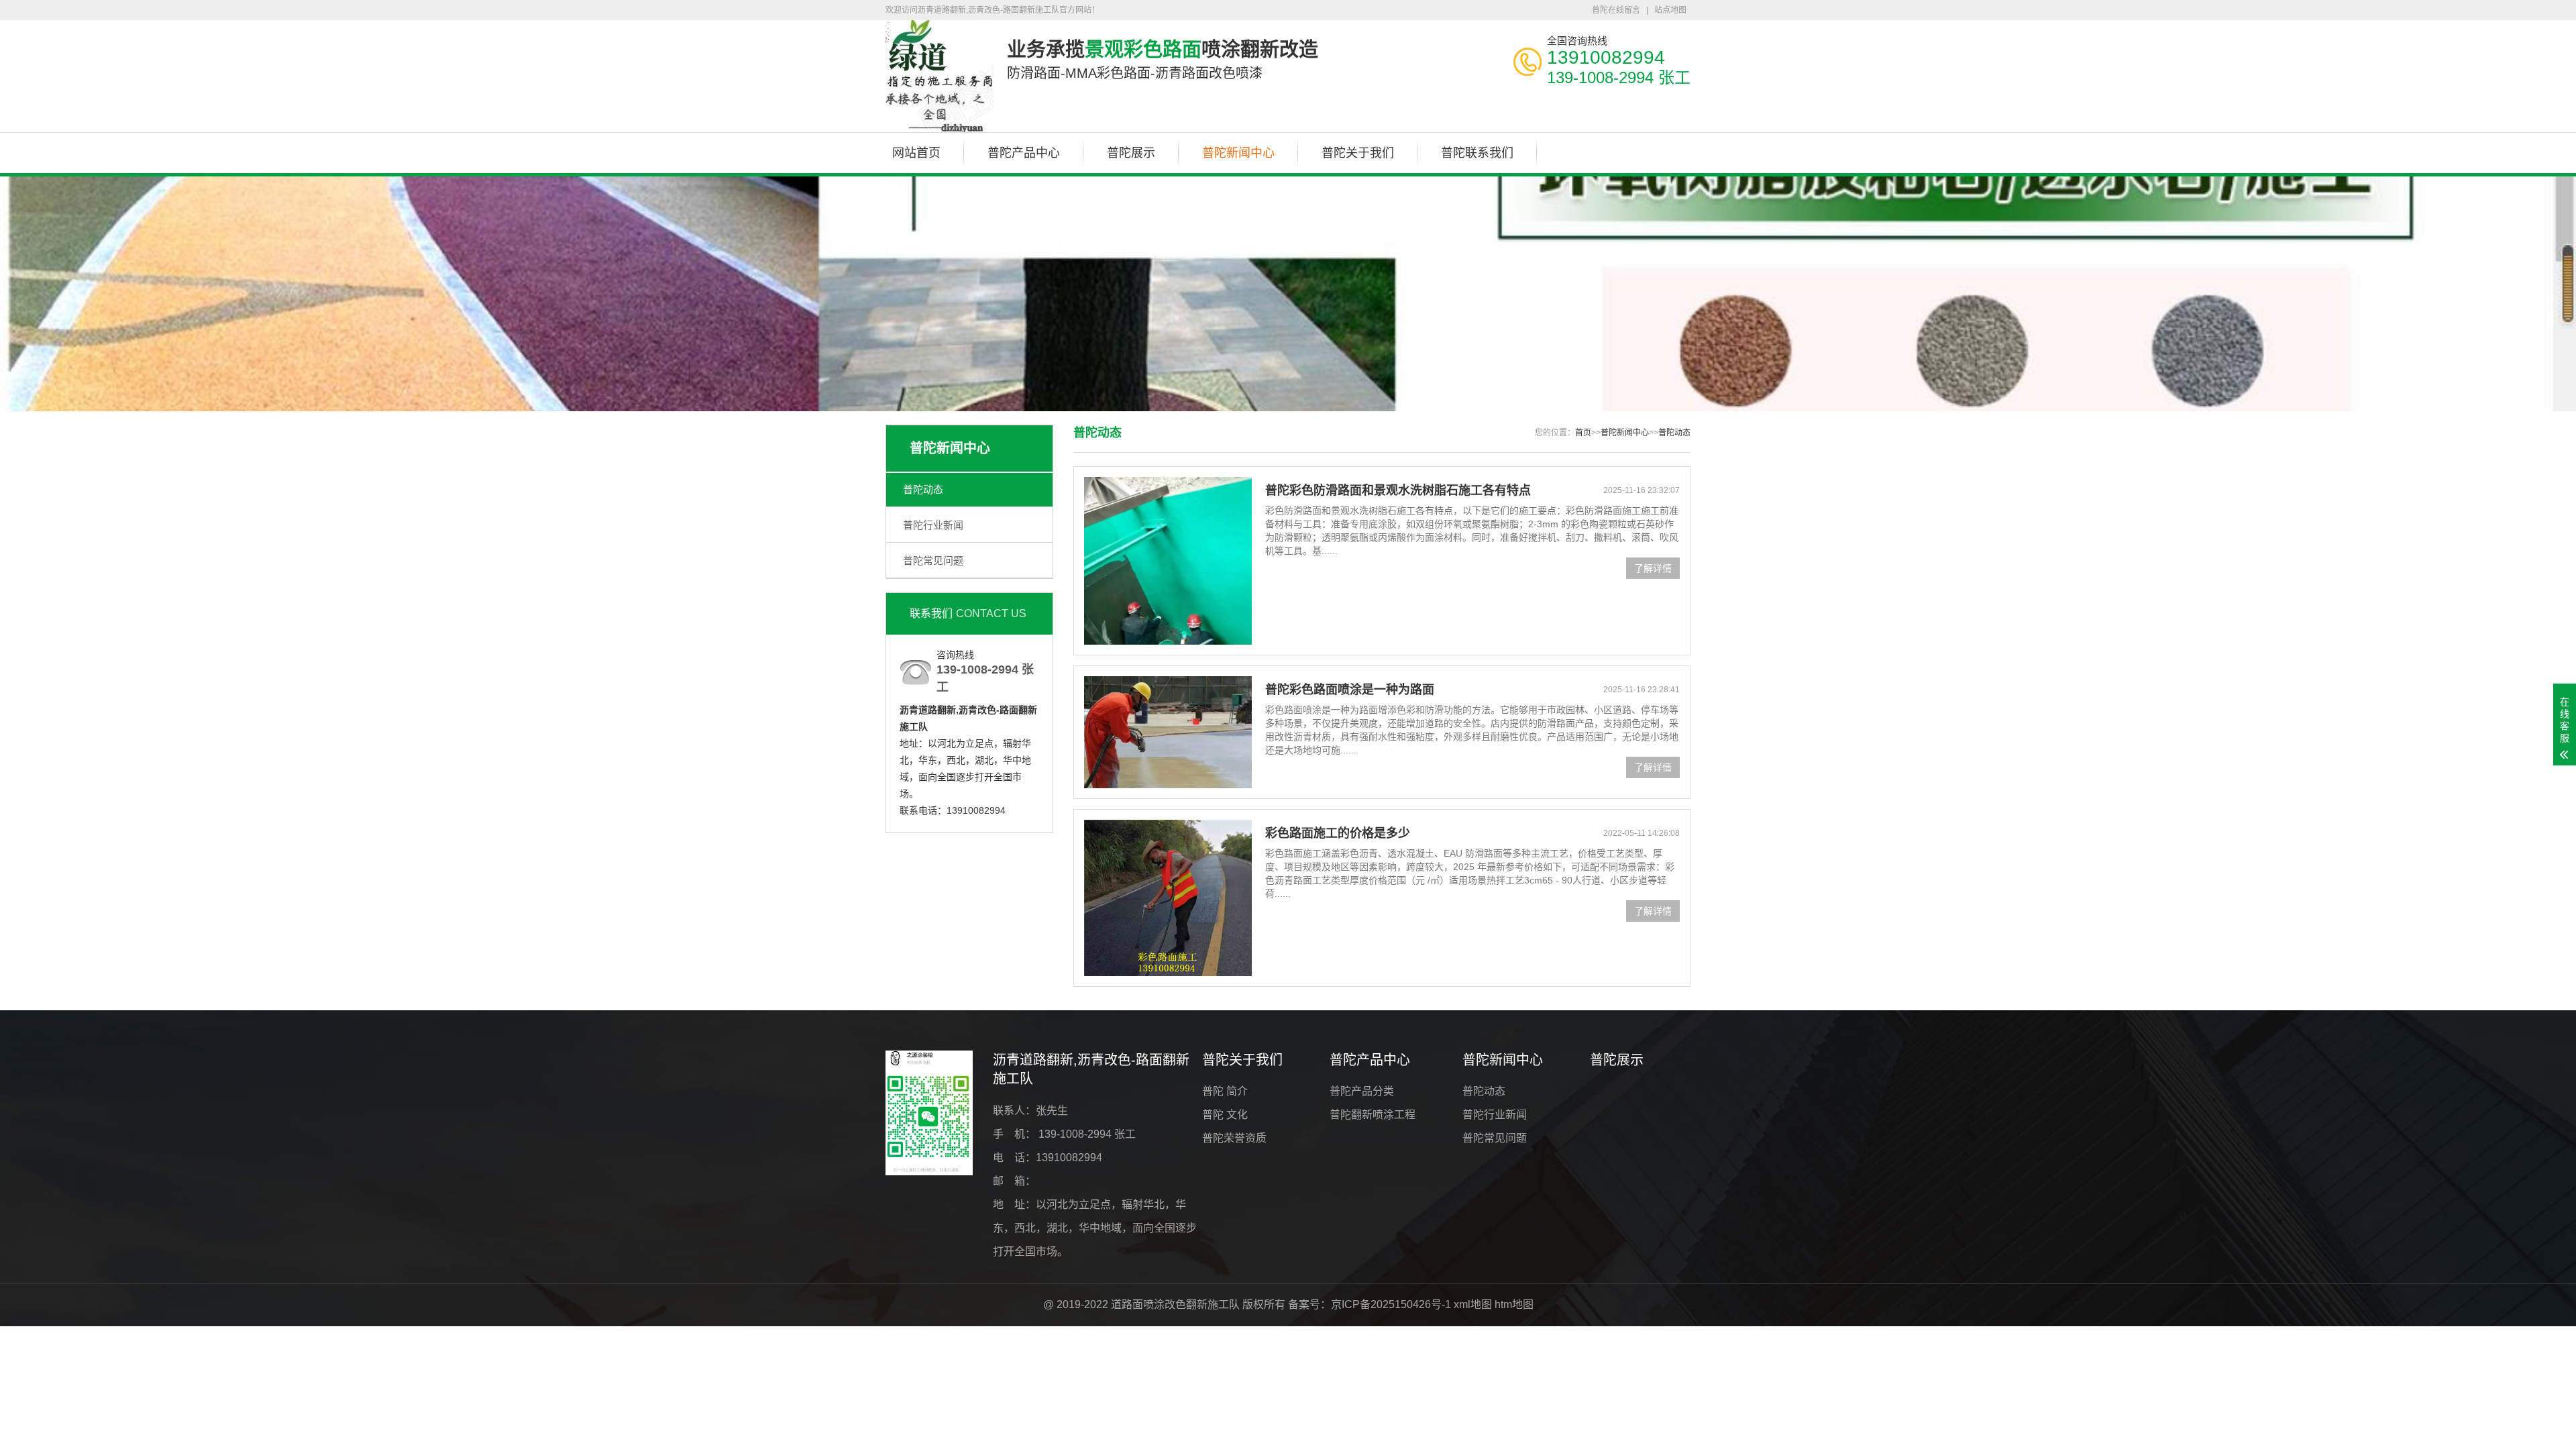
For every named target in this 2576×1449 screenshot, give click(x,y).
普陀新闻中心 (1238, 153)
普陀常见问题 (933, 560)
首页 (1583, 433)
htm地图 (1514, 1304)
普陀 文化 (1225, 1115)
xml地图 (1473, 1304)
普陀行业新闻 (933, 525)
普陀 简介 (1225, 1091)
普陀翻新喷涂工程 (1373, 1115)
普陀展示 (1131, 153)
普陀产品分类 (1362, 1091)
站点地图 (1670, 10)
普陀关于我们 (1358, 153)
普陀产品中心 (1024, 153)
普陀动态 (923, 489)
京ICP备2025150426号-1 (1391, 1304)
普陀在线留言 (1616, 10)
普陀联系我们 (1477, 153)
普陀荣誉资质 (1234, 1138)
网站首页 (916, 153)
